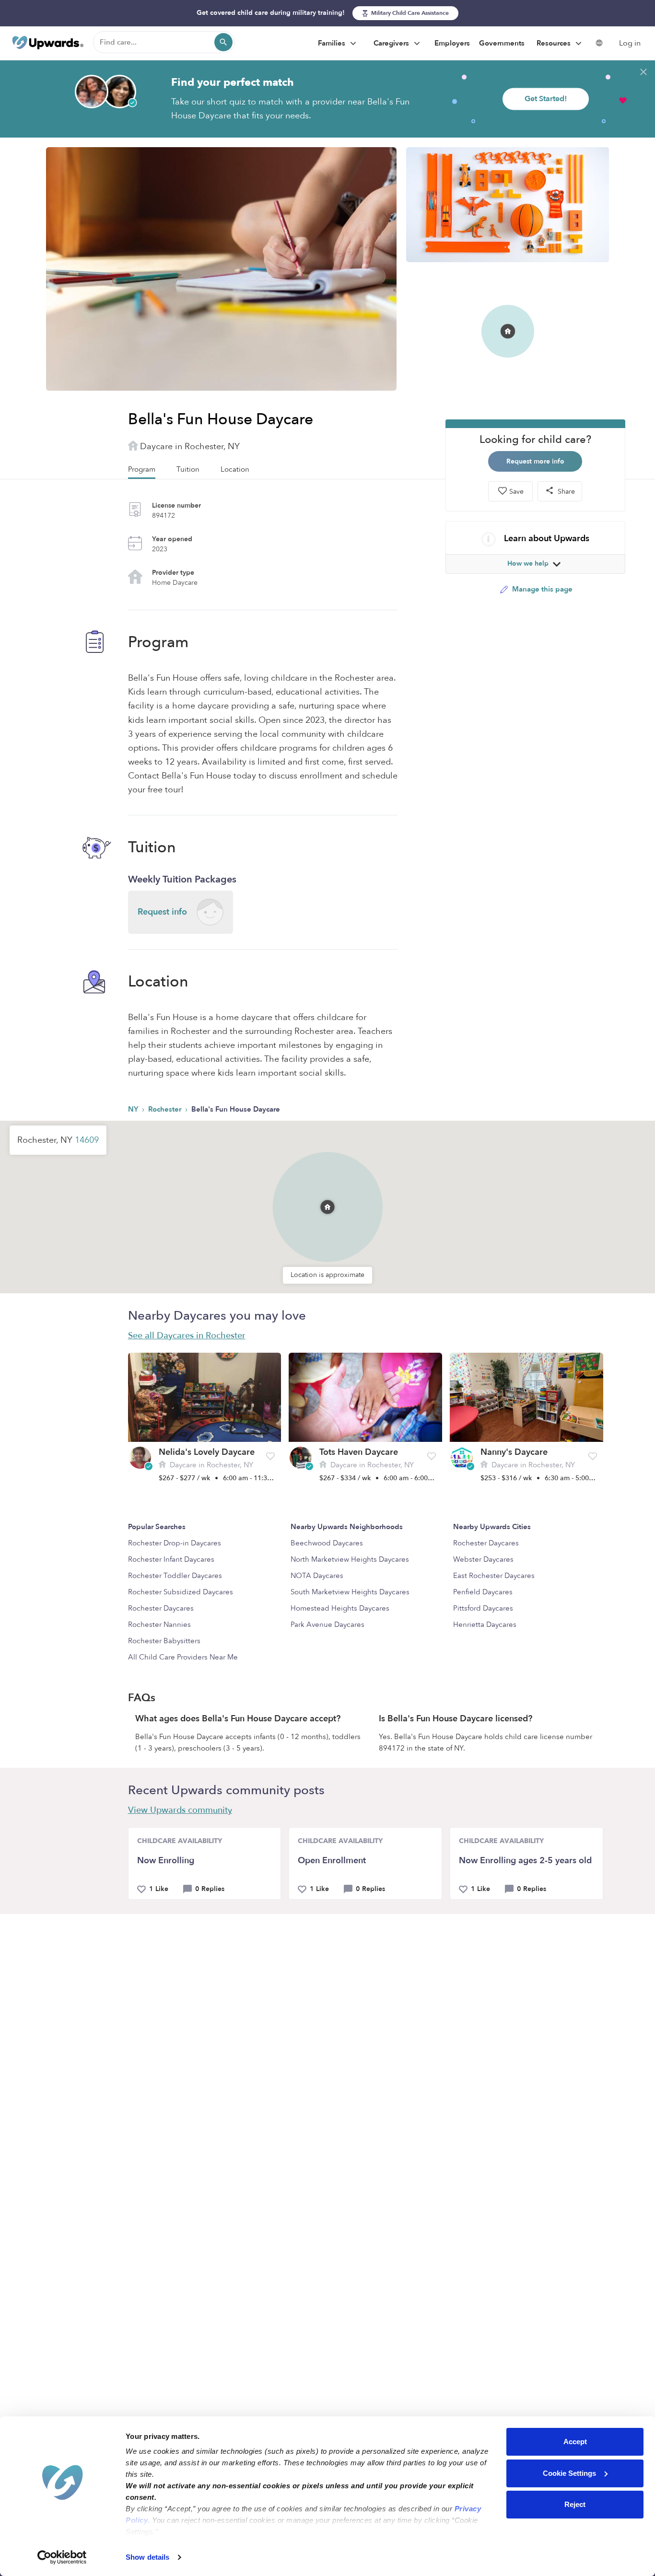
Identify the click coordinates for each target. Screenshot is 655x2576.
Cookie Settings (569, 2473)
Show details (147, 2557)
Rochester (166, 1109)
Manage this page (541, 589)
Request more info (535, 461)
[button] (327, 1195)
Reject (575, 2504)
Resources (555, 43)
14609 (87, 1140)
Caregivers (392, 43)
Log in (630, 43)
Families (333, 43)
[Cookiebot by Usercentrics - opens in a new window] (62, 2557)
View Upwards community (180, 1810)
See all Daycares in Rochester (187, 1336)
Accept (575, 2442)
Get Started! (546, 99)
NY (134, 1109)
